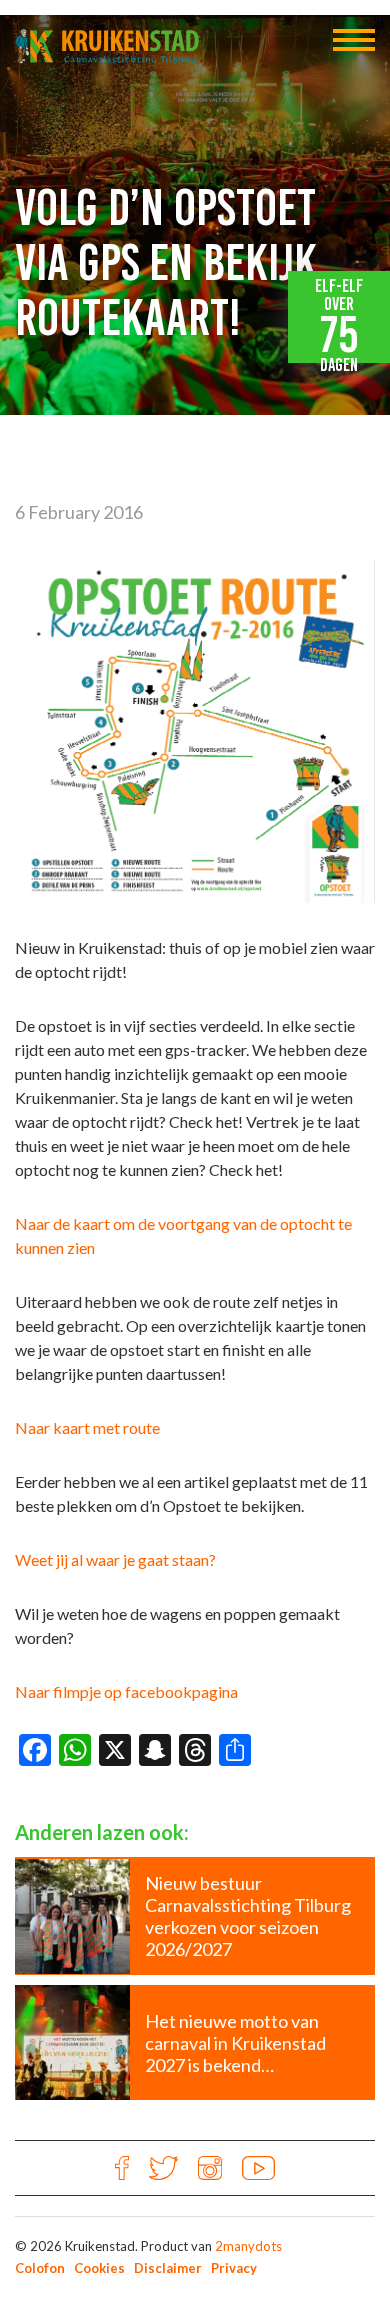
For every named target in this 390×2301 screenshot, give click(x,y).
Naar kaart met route (87, 1427)
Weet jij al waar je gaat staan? (115, 1559)
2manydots (248, 2246)
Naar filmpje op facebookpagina (126, 1691)
